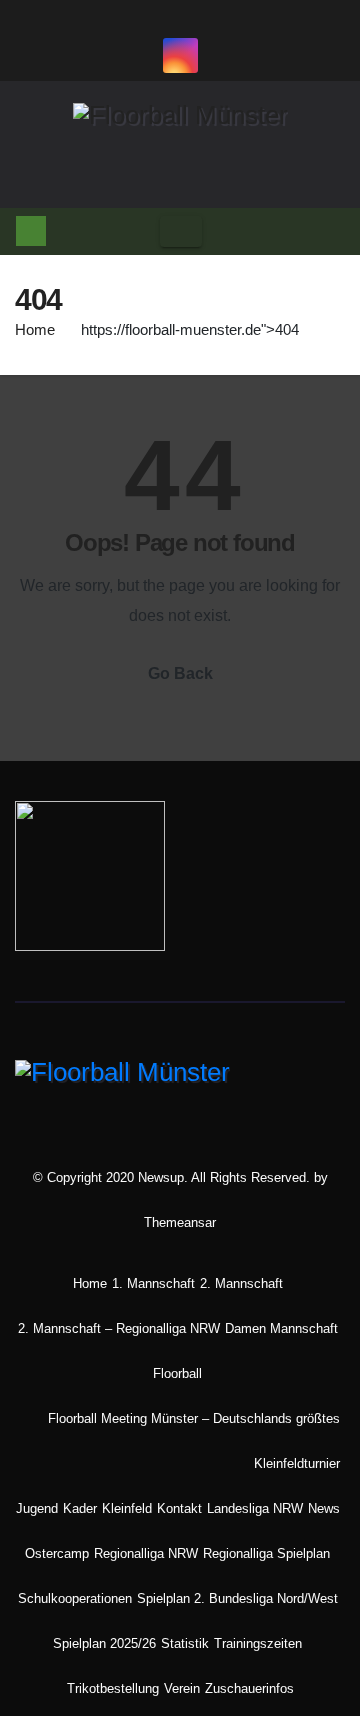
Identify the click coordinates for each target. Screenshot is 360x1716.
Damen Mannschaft (281, 1328)
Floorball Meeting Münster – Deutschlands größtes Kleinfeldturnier (194, 1441)
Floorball (177, 1373)
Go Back (180, 673)
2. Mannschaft (241, 1283)
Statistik (185, 1643)
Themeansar (180, 1222)
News (324, 1508)
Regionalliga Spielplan (266, 1553)
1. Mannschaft (153, 1283)
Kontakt (179, 1508)
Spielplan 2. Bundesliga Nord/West (237, 1598)
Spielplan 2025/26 (104, 1643)
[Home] (31, 231)
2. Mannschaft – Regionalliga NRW (119, 1328)
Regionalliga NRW (146, 1553)
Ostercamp (57, 1553)
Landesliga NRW (255, 1508)
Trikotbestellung (113, 1688)
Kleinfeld (127, 1508)
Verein (182, 1688)
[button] (330, 230)
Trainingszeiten (258, 1643)
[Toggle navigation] (181, 232)
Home (35, 329)
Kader (80, 1508)
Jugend (37, 1508)
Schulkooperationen (75, 1598)
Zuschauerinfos (249, 1688)
